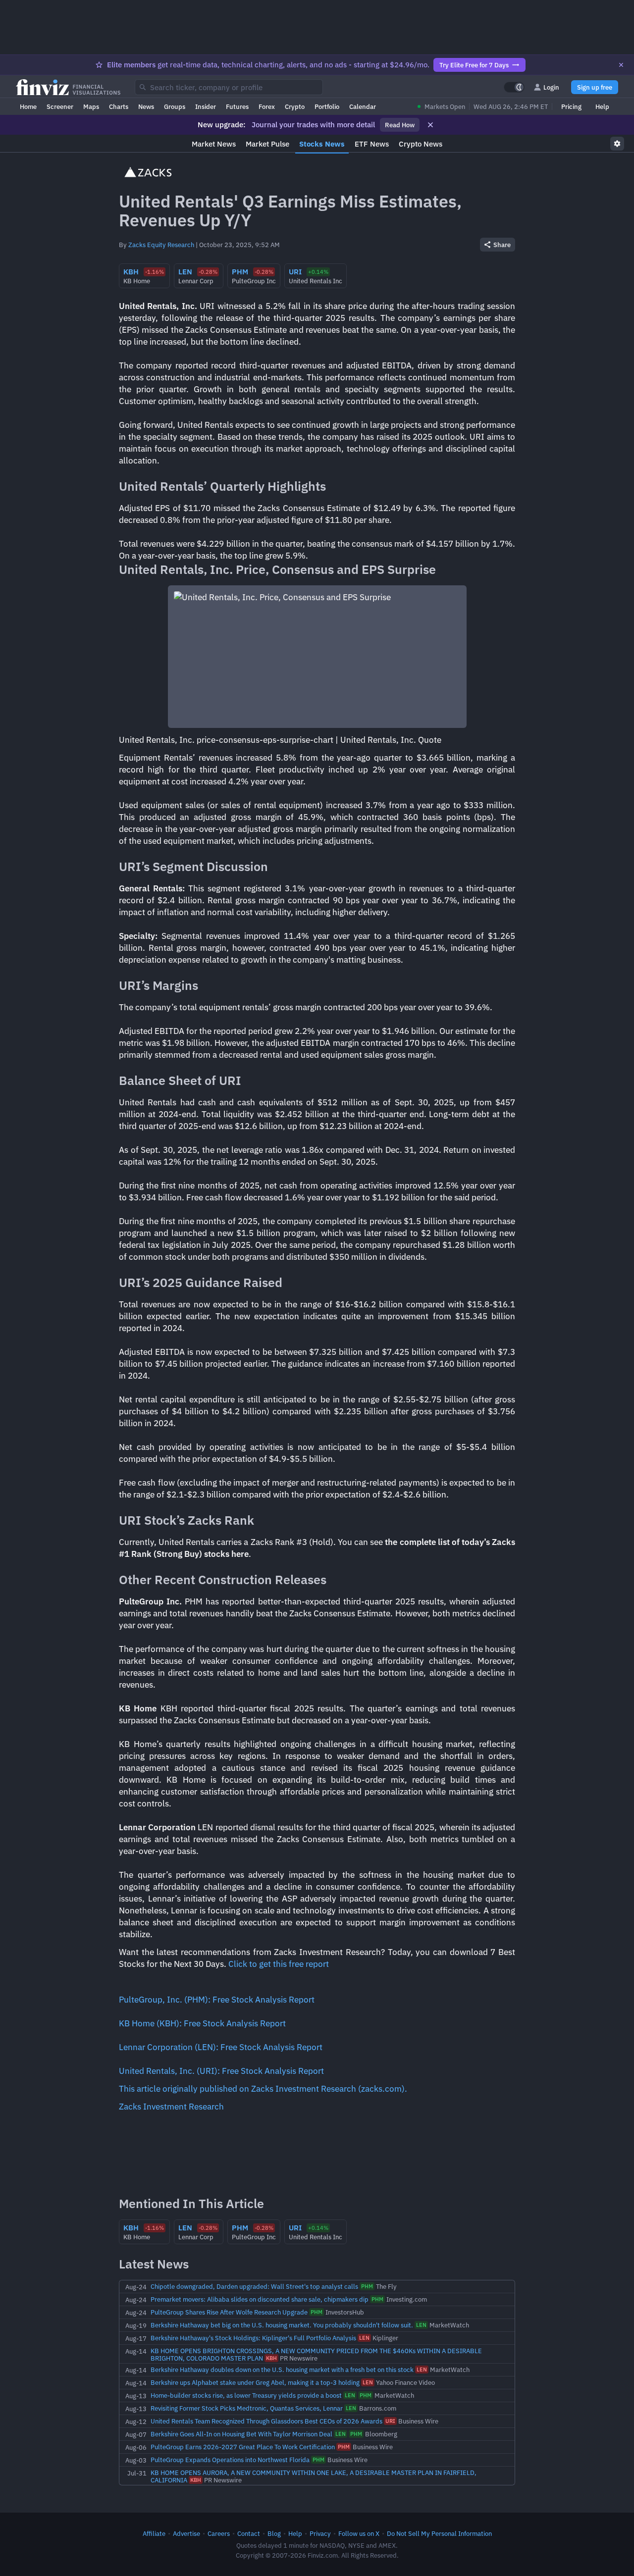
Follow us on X (359, 2533)
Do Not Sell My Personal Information (439, 2533)
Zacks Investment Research (171, 2107)
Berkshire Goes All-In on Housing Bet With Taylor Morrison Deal (241, 2434)
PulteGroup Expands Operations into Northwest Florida (230, 2460)
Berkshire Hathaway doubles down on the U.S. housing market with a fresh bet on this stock (282, 2370)
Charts (119, 106)
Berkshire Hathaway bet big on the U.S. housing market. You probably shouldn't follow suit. (282, 2325)
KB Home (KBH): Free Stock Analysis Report (202, 2023)
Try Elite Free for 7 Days (474, 65)
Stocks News (322, 144)
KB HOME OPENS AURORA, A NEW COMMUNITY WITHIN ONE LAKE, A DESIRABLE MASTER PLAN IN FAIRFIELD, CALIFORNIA (314, 2476)
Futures (237, 106)
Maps (91, 106)
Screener (60, 106)
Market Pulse (267, 144)
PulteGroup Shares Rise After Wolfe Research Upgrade (229, 2312)
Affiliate (154, 2533)
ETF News (372, 144)
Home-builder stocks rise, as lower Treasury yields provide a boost (246, 2395)
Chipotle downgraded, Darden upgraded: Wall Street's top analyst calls (254, 2286)
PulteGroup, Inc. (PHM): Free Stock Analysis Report (217, 2000)
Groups (175, 106)
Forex (267, 106)
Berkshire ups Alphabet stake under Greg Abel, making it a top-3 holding (255, 2382)
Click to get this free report (279, 1964)
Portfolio (327, 106)
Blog (274, 2533)
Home (28, 106)
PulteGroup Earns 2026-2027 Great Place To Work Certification (243, 2447)
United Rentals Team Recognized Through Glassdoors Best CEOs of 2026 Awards (266, 2421)
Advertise (186, 2533)
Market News (214, 144)
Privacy (320, 2533)
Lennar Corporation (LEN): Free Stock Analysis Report (221, 2047)
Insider (206, 106)
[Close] (621, 65)
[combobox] (229, 87)
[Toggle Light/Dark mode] (514, 87)
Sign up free (595, 87)
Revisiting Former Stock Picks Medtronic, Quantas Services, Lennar (247, 2408)
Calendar (363, 106)
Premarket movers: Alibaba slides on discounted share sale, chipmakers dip (260, 2299)
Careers (219, 2533)
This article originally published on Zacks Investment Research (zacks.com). (263, 2089)
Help (602, 106)
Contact (249, 2533)
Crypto (295, 106)
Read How (400, 125)
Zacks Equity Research (161, 245)
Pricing (571, 106)
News (146, 106)
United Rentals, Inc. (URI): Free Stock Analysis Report (221, 2071)
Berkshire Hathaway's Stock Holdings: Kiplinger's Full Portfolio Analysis (253, 2338)
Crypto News (421, 144)
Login (551, 87)
